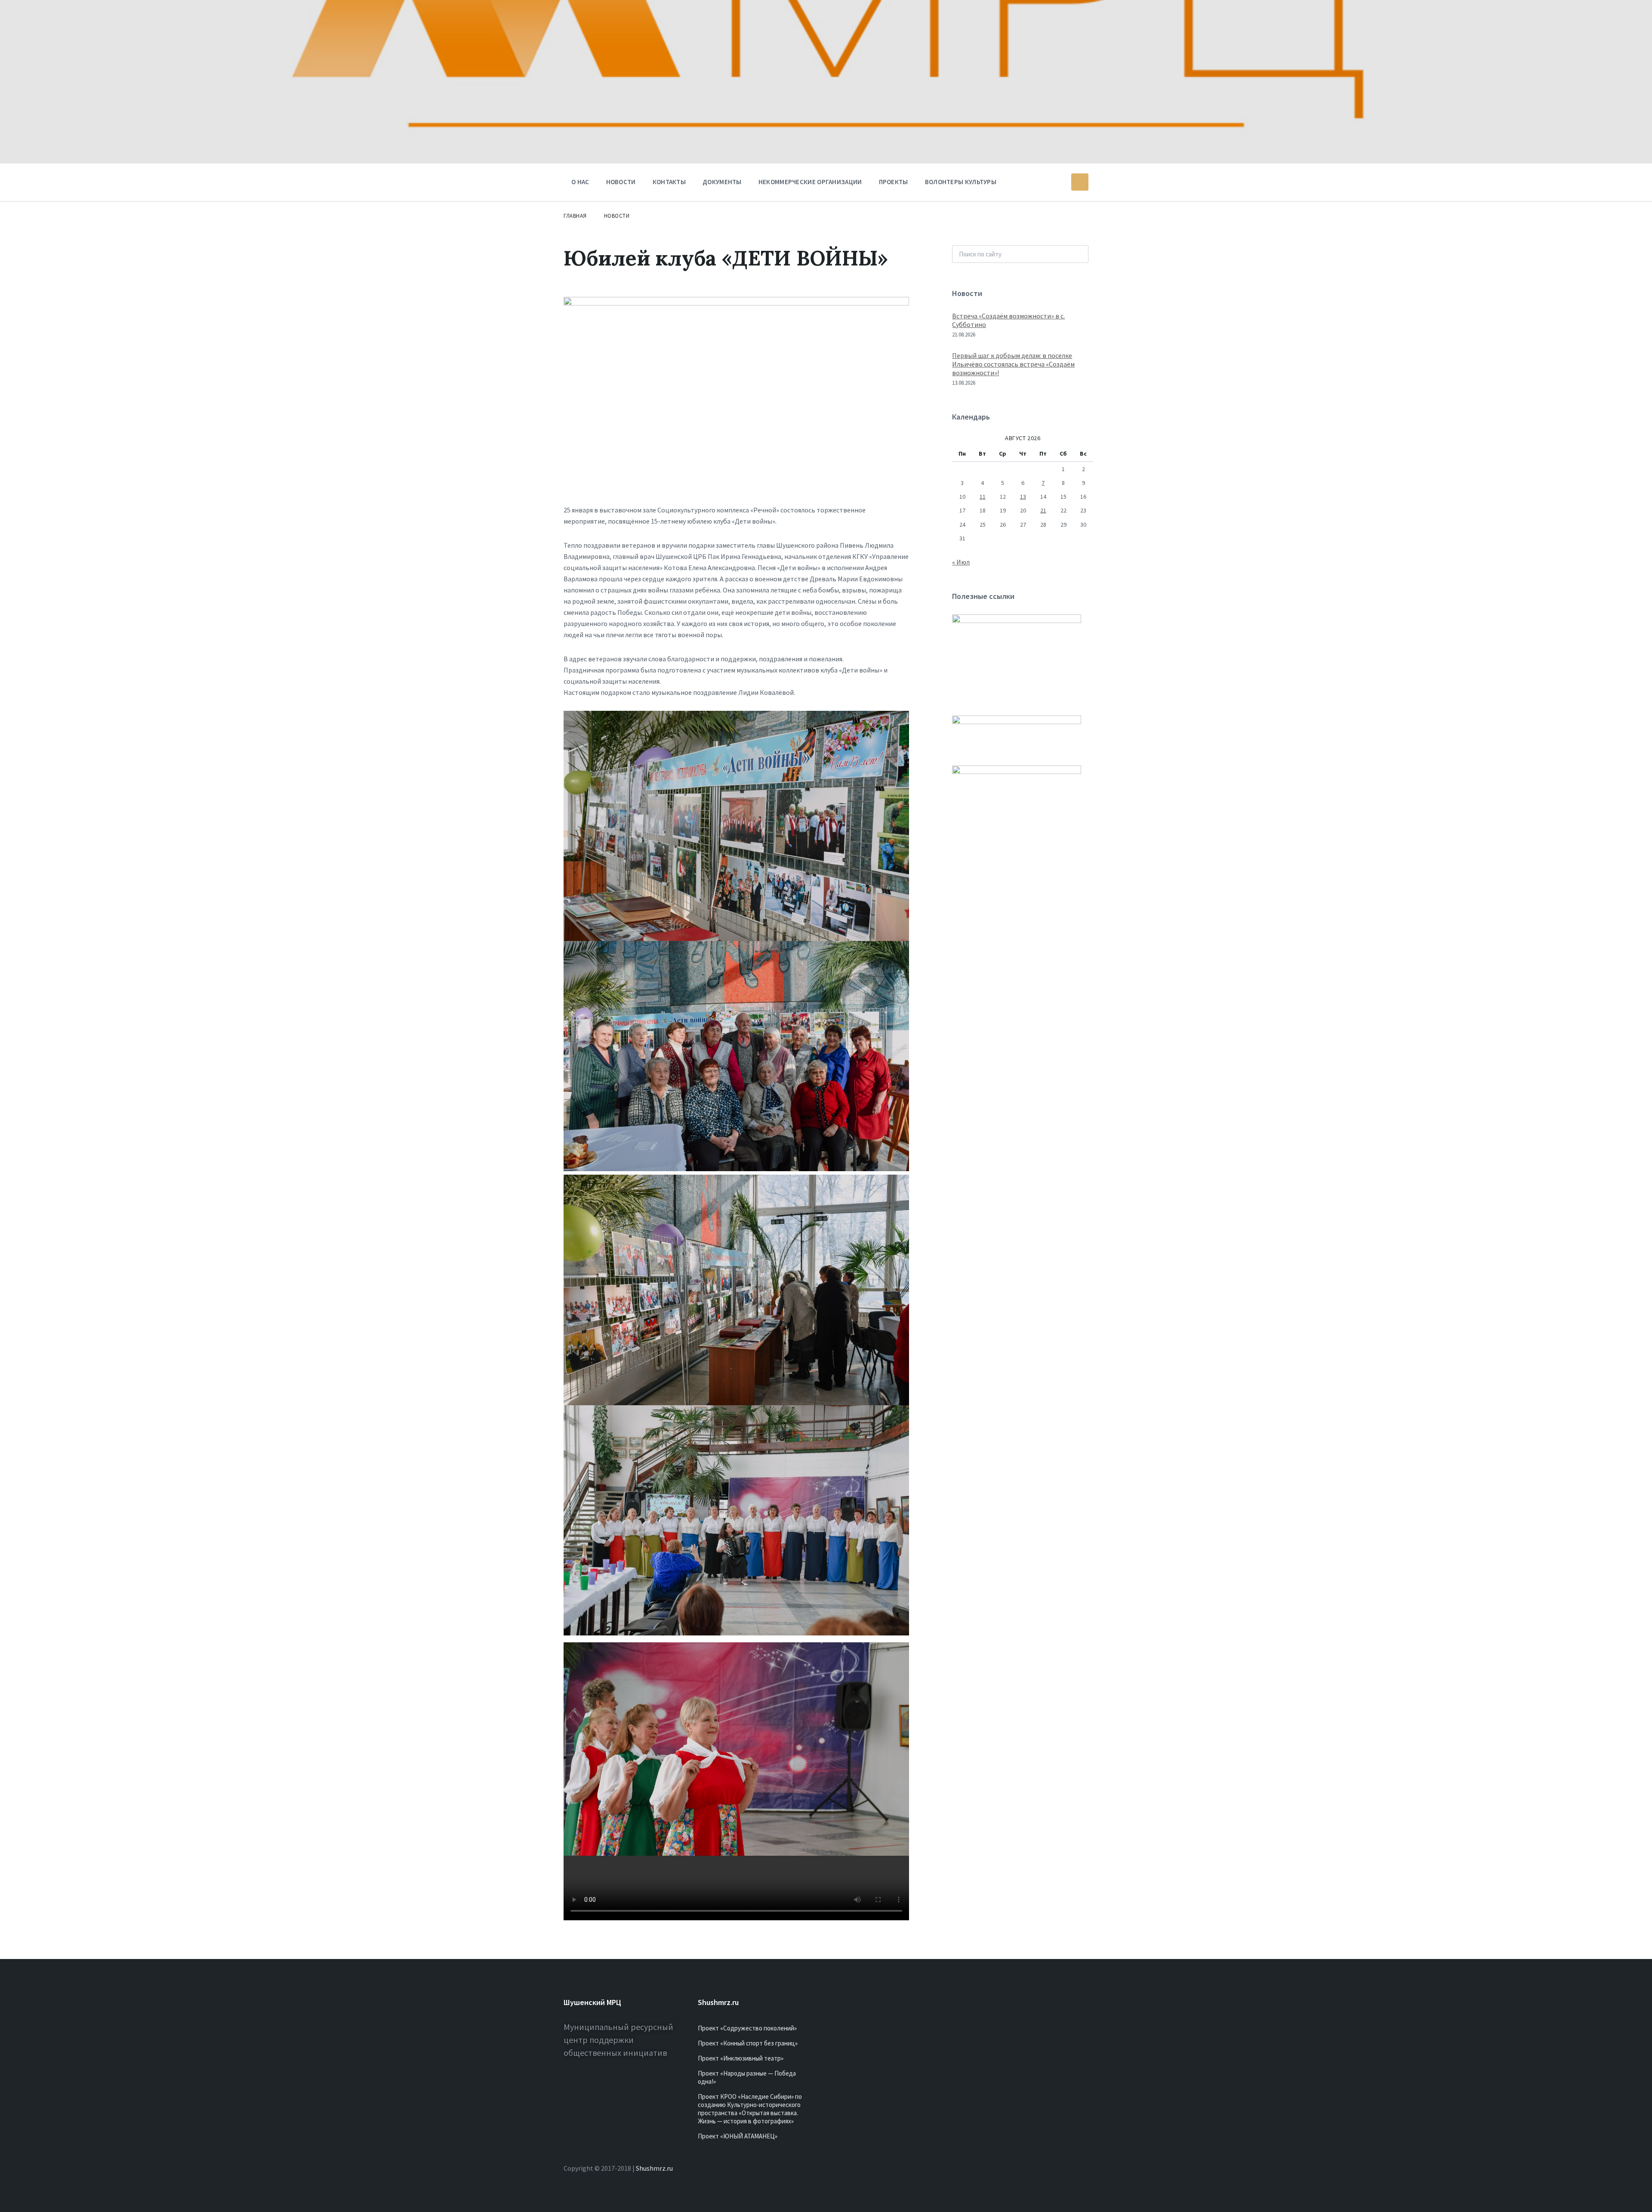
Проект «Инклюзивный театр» (741, 2058)
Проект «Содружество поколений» (747, 2028)
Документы (722, 182)
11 (983, 497)
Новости (621, 182)
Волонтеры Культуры (961, 182)
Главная (575, 216)
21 (1043, 510)
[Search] (1077, 254)
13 (1023, 497)
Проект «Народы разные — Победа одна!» (747, 2077)
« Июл (961, 562)
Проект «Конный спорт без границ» (748, 2043)
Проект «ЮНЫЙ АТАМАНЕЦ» (738, 2136)
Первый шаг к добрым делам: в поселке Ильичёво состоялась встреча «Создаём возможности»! (1013, 364)
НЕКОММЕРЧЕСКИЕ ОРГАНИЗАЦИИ (810, 182)
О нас (580, 182)
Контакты (669, 182)
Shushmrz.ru (654, 2168)
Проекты (894, 182)
